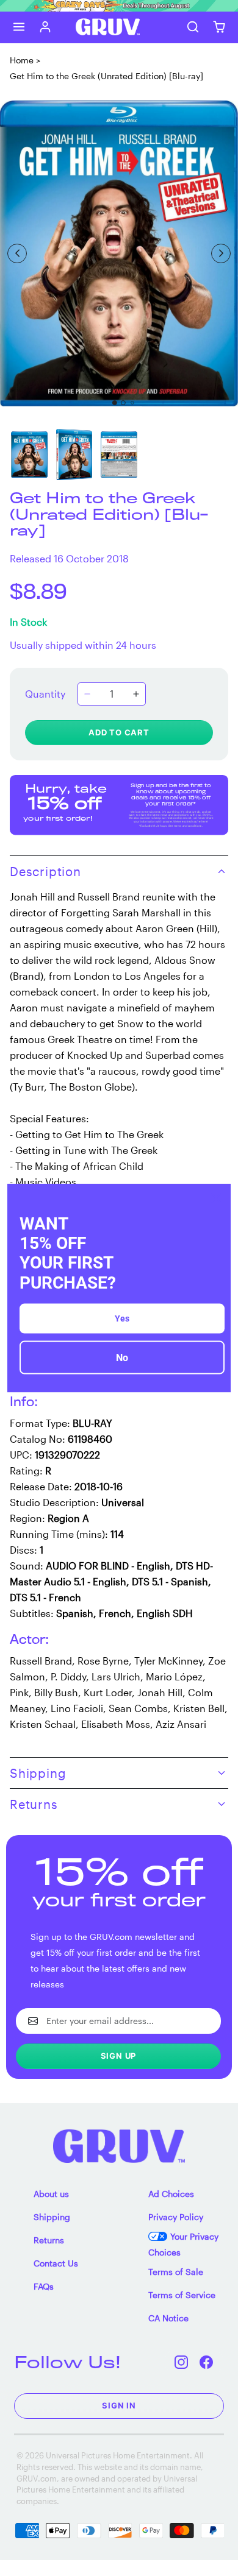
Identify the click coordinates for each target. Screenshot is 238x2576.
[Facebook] (207, 2362)
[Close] (216, 1198)
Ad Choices (171, 2194)
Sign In (119, 2405)
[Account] (45, 27)
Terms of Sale (176, 2272)
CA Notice (168, 2318)
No (122, 1357)
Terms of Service (182, 2295)
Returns (49, 2240)
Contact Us (56, 2263)
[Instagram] (182, 2362)
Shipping (52, 2217)
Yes (122, 1318)
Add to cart (119, 732)
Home (22, 60)
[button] (19, 27)
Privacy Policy (176, 2217)
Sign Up (119, 2056)
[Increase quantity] (136, 694)
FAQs (44, 2286)
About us (51, 2194)
